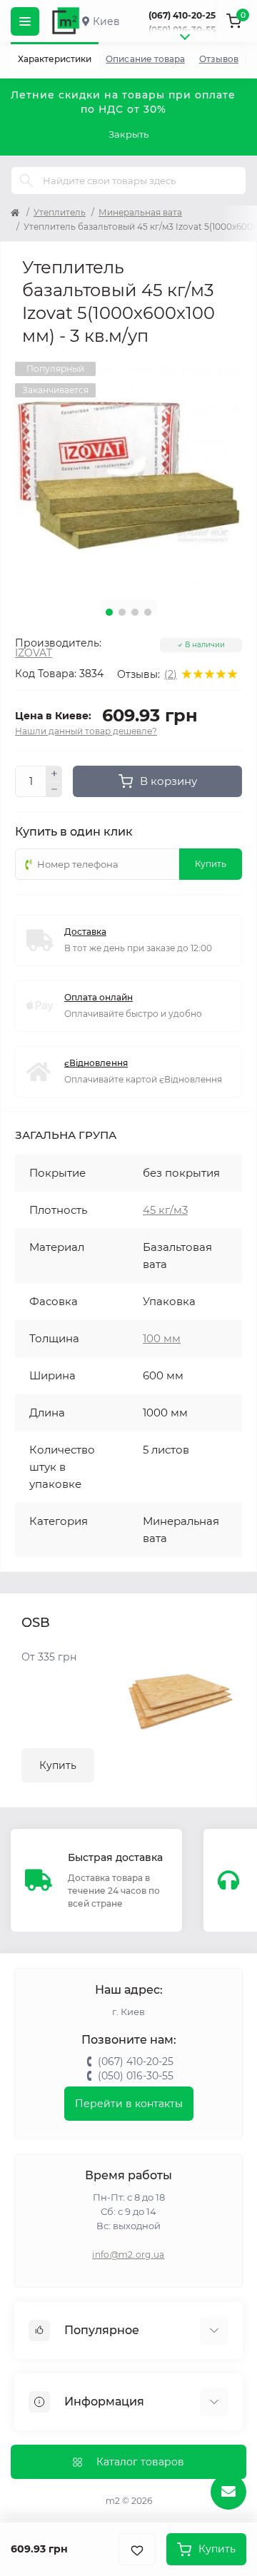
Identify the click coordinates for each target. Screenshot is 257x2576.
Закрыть (128, 134)
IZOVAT (34, 653)
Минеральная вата (140, 212)
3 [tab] (135, 612)
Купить (58, 1765)
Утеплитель (60, 212)
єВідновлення (96, 1063)
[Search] (26, 181)
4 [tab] (148, 612)
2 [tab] (122, 612)
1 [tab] (109, 612)
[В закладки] (137, 2549)
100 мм (162, 1338)
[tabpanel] (128, 475)
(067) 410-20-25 (182, 15)
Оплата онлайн (99, 997)
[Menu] (25, 21)
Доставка (85, 932)
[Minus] (54, 790)
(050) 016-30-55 (182, 30)
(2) (171, 674)
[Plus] (54, 774)
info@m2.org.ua (128, 2255)
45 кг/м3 (165, 1210)
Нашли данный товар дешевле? (86, 731)
